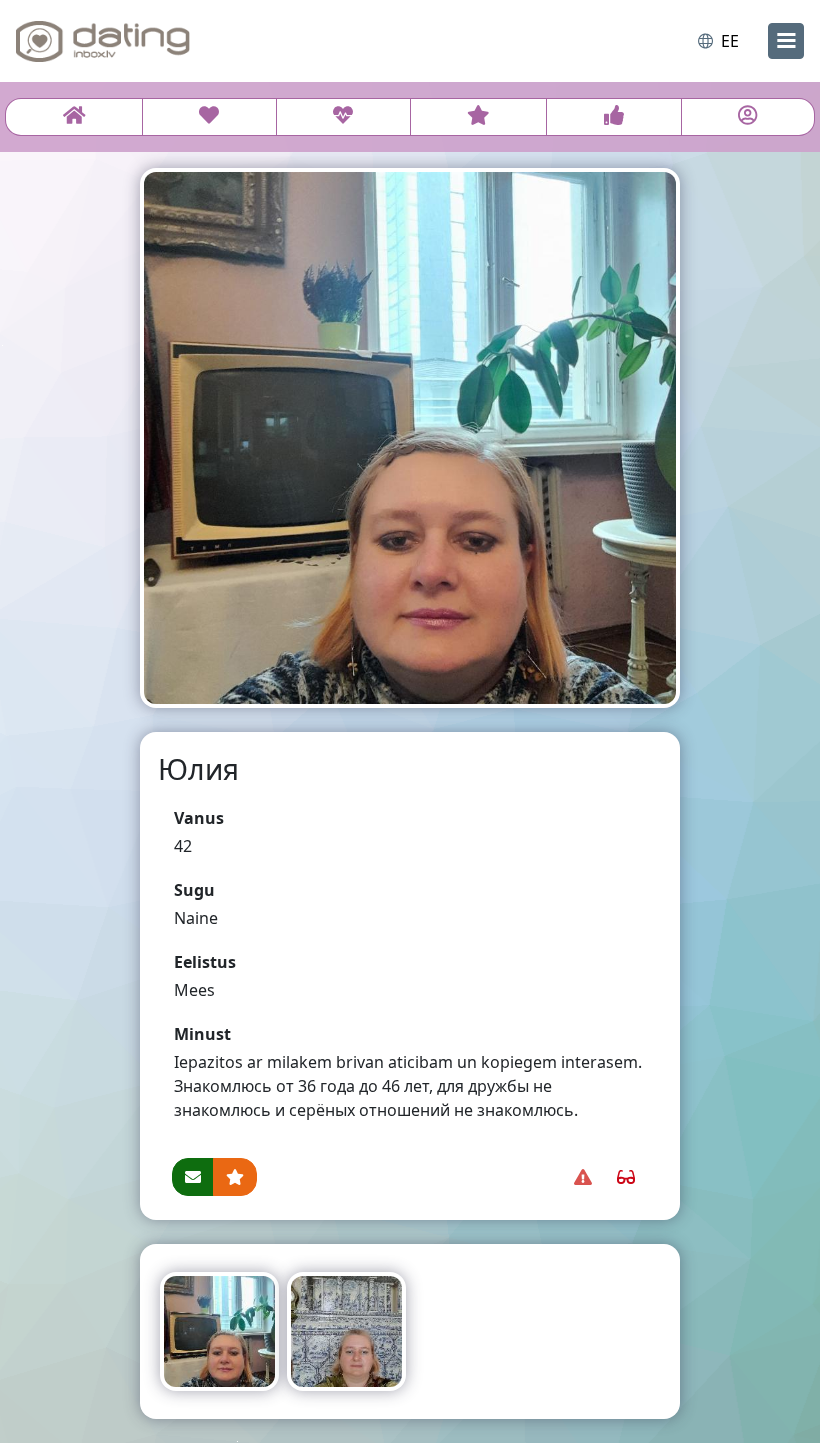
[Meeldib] (613, 117)
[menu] (786, 41)
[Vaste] (209, 117)
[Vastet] (343, 117)
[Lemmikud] (479, 117)
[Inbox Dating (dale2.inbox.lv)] (103, 41)
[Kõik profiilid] (74, 117)
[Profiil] (748, 117)
